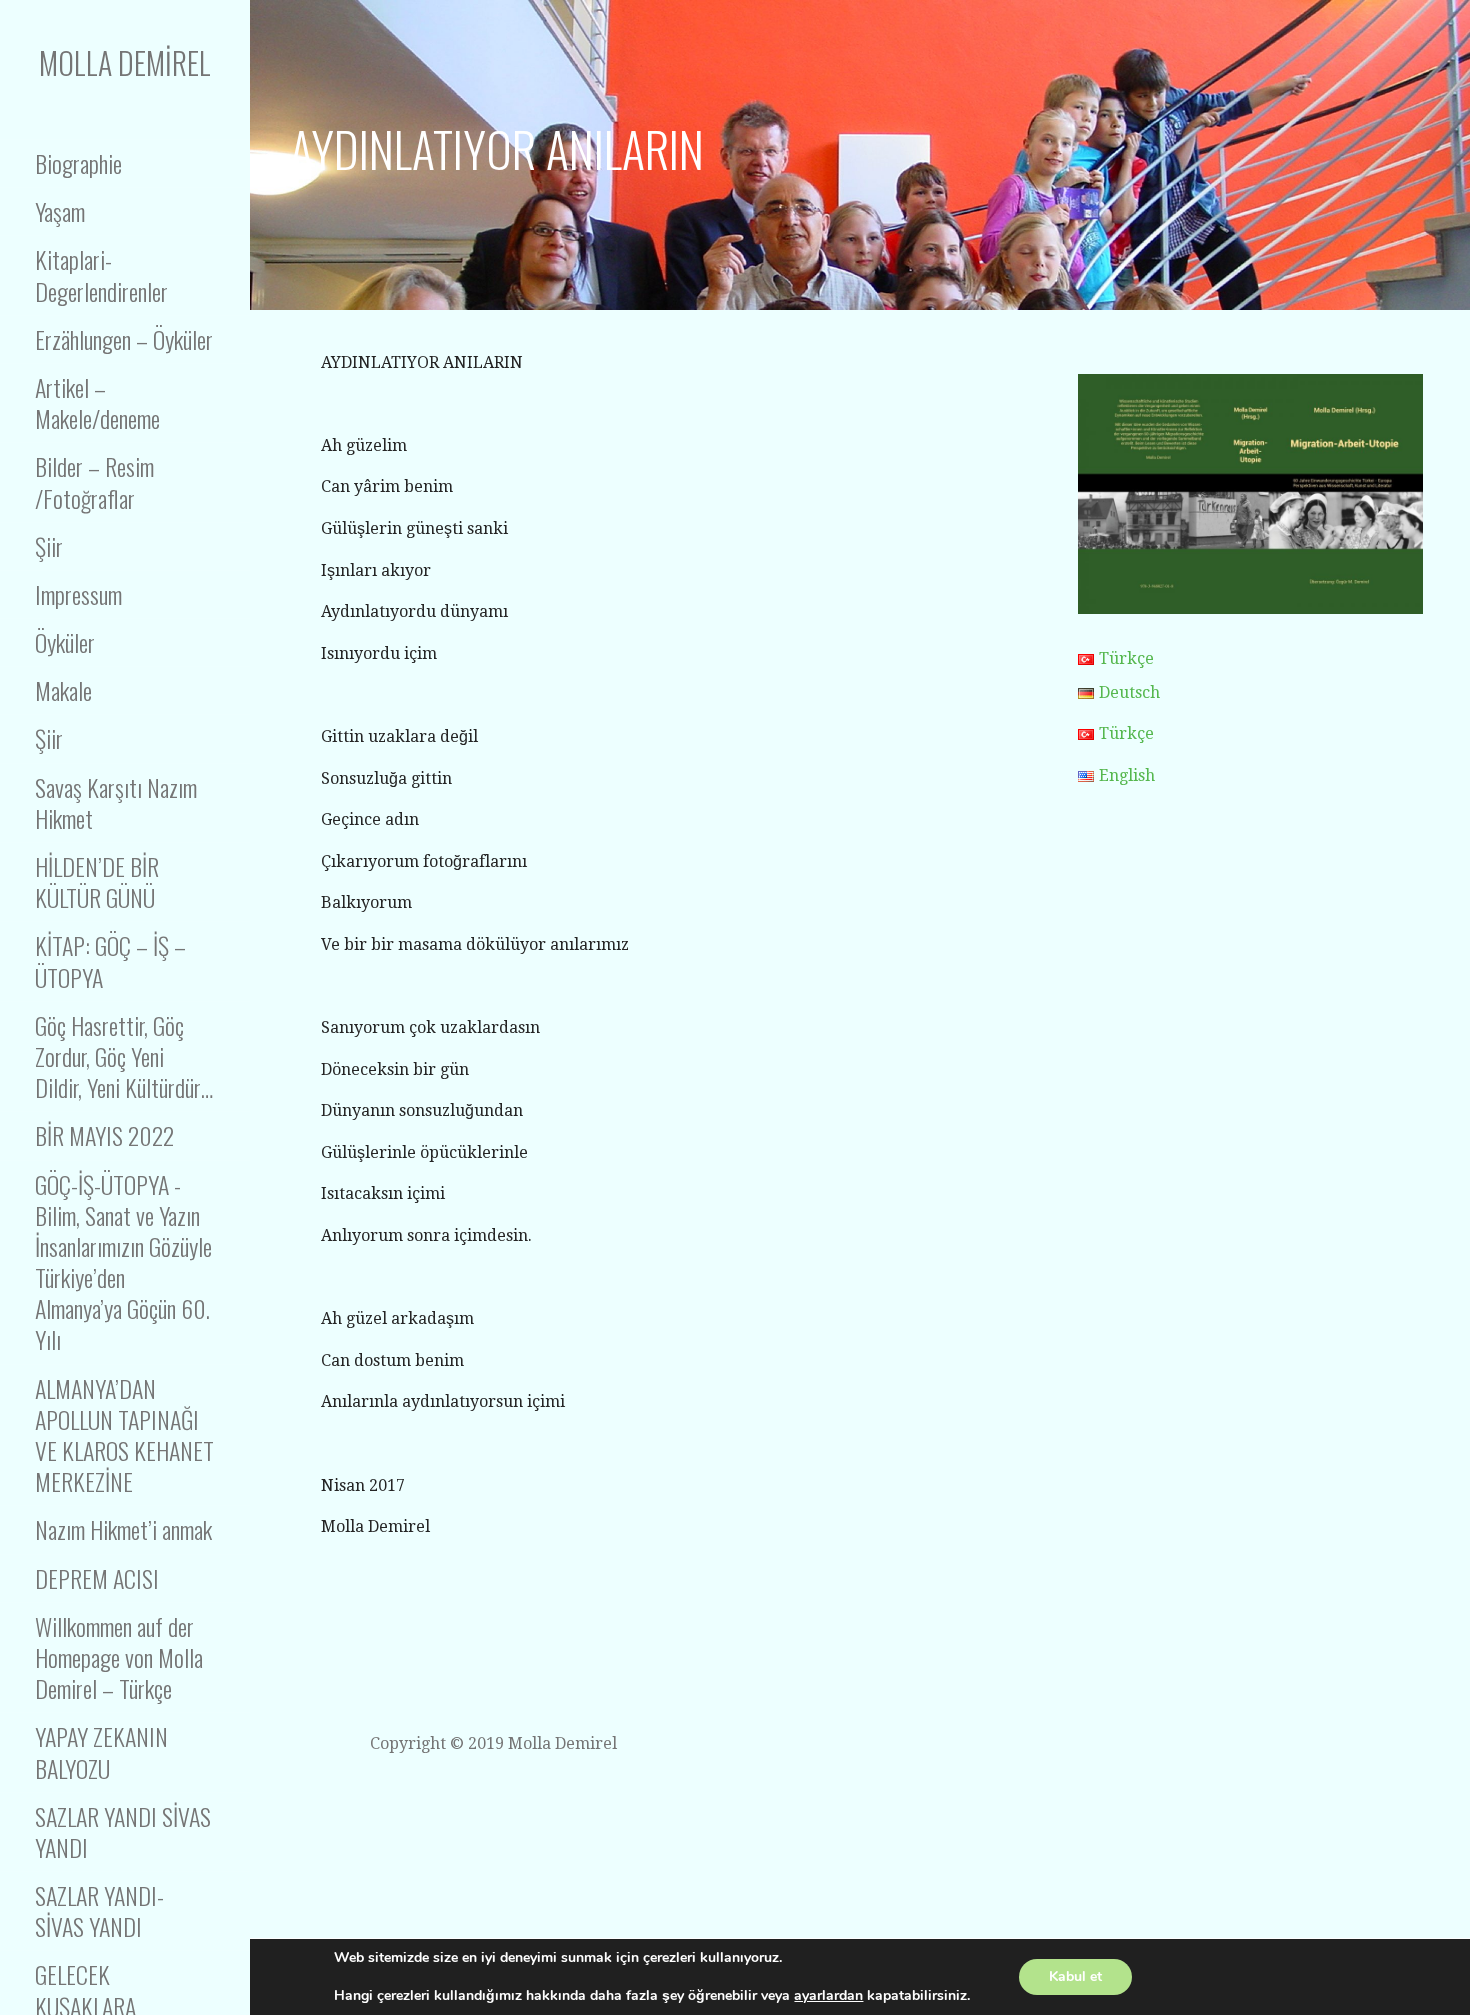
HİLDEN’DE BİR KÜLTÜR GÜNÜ (97, 881)
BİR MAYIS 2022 (104, 1135)
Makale (63, 690)
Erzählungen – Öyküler (124, 339)
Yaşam (60, 211)
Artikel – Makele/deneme (97, 402)
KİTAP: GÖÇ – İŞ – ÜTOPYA (110, 960)
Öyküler (65, 642)
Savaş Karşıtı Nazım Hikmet (116, 802)
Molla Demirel (125, 62)
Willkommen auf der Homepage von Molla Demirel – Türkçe (119, 1657)
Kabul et (1075, 1976)
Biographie (78, 163)
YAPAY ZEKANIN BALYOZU (101, 1751)
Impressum (78, 594)
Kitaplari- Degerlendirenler (101, 274)
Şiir (49, 546)
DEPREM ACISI (97, 1578)
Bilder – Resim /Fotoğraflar (94, 481)
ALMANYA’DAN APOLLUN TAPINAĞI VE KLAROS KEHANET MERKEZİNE (124, 1435)
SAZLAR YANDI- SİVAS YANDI (99, 1910)
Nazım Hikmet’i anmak (123, 1529)
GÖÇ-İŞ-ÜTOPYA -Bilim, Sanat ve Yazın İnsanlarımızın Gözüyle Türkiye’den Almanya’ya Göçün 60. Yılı (123, 1262)
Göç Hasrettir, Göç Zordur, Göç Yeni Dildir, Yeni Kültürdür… (124, 1056)
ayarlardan (828, 1996)
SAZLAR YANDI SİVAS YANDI (123, 1831)
